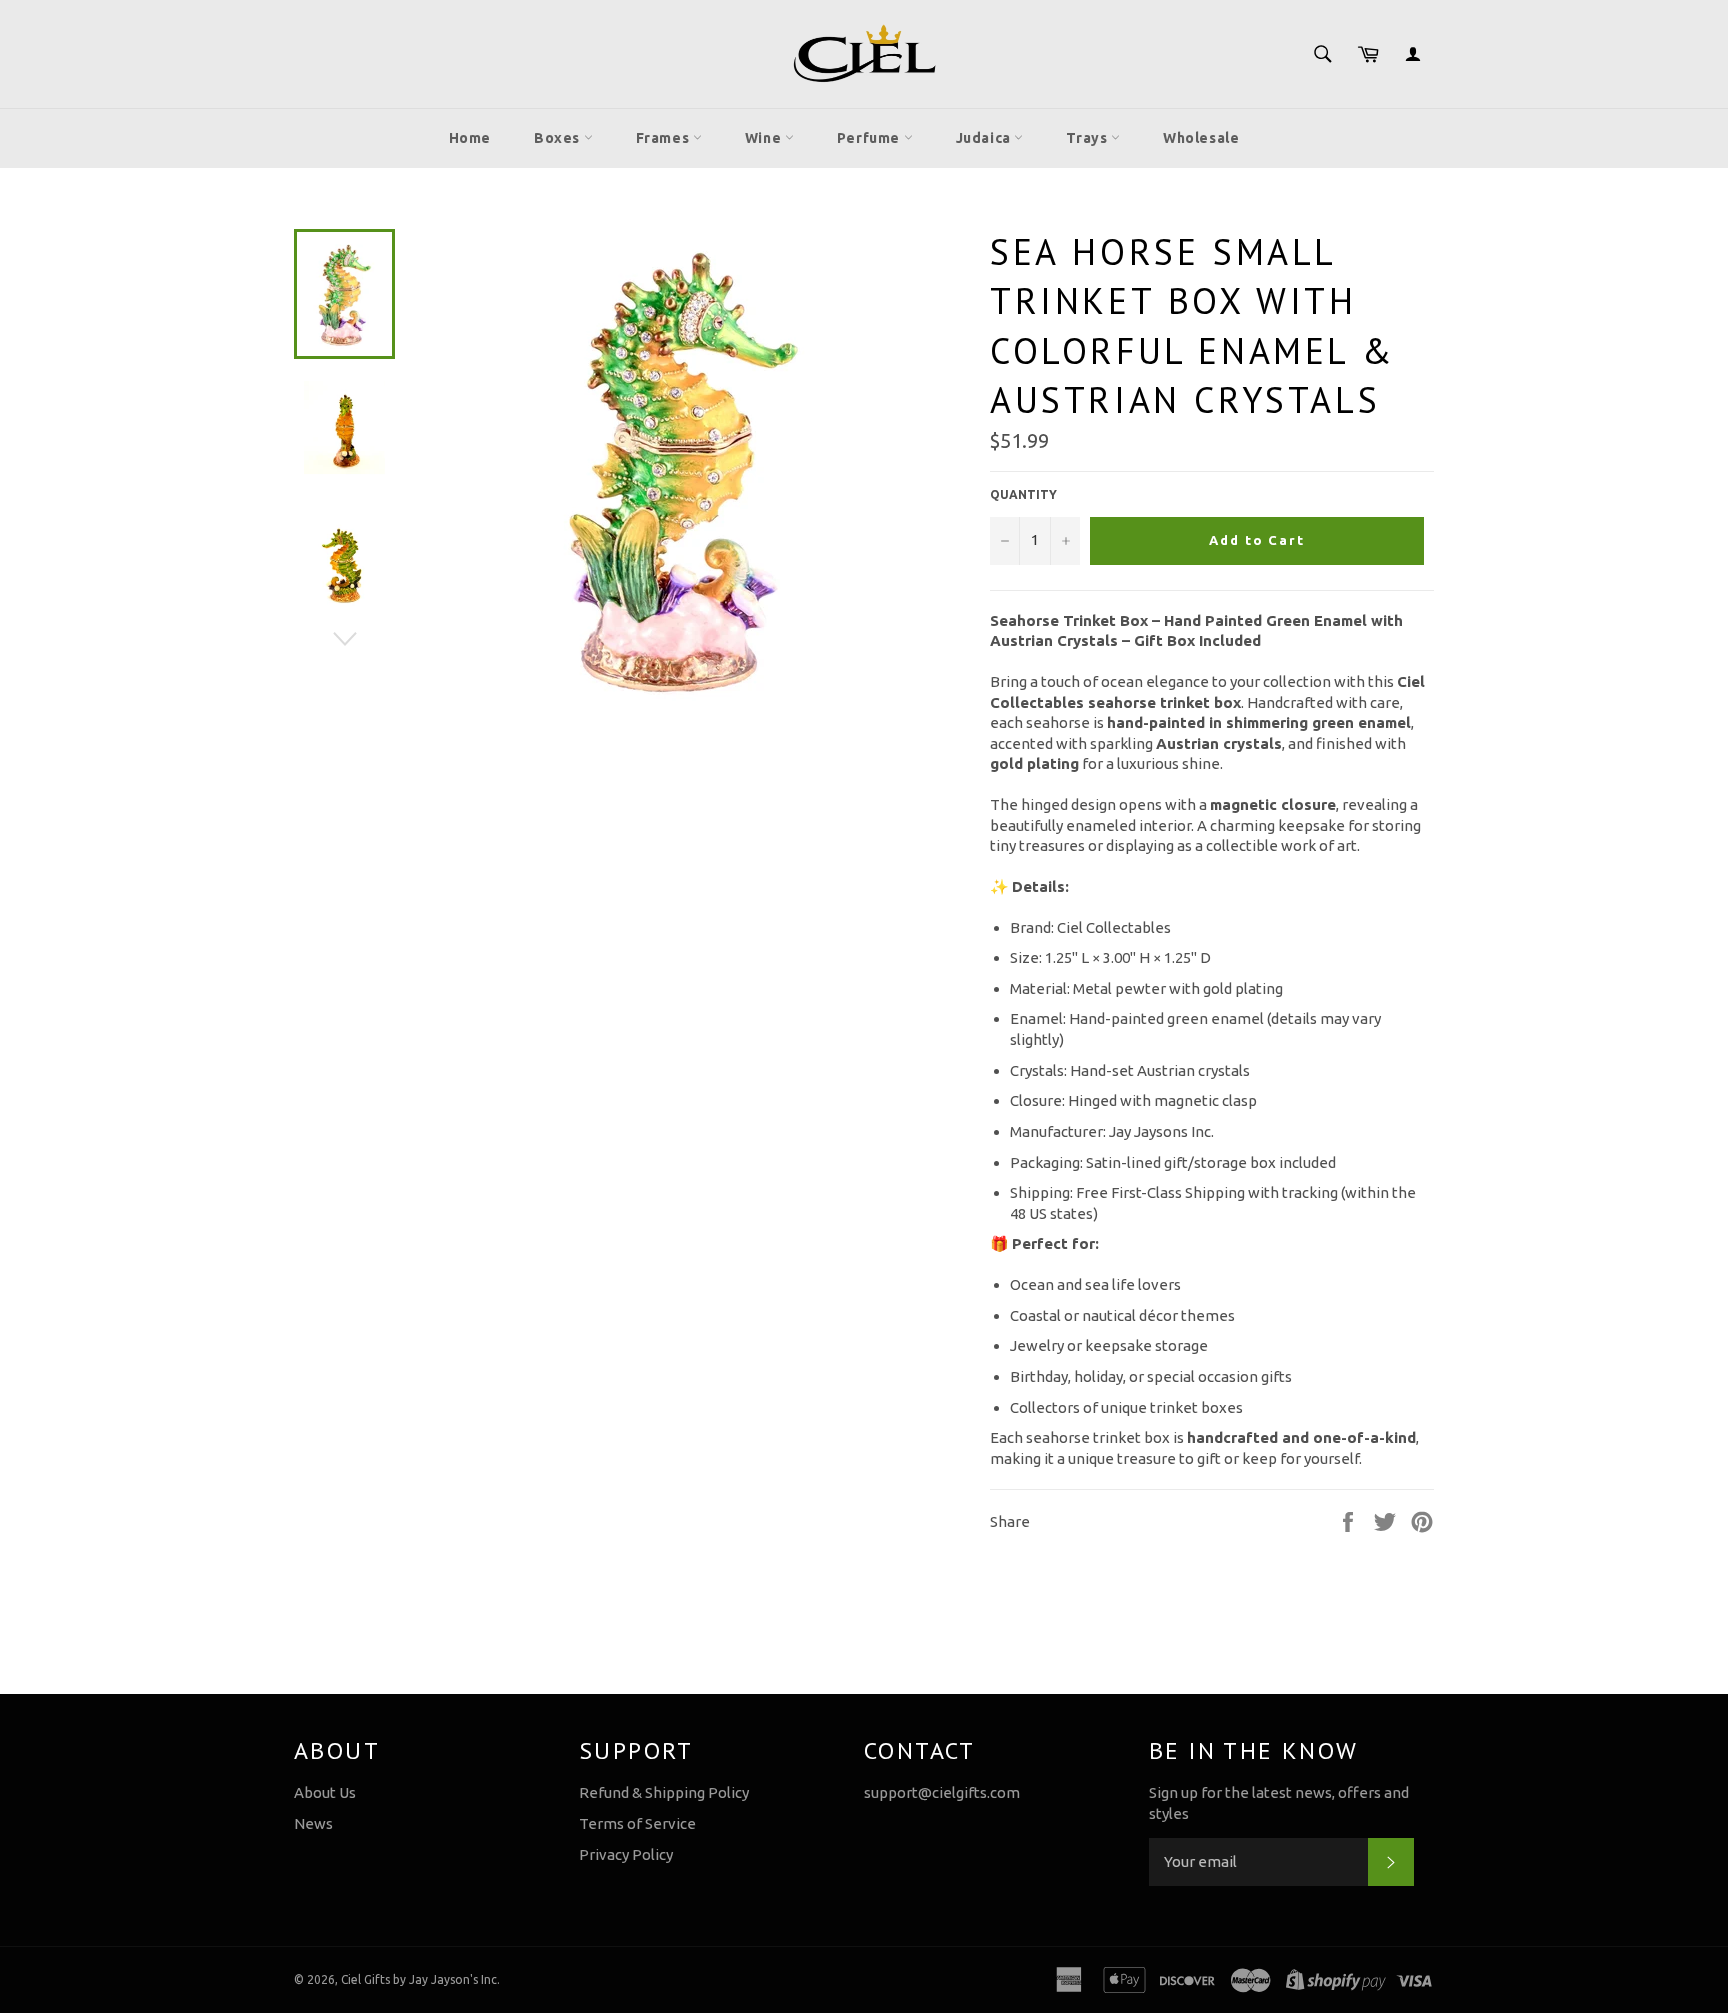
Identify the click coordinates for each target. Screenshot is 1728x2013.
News (313, 1823)
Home (470, 138)
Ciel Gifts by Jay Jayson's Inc (419, 1979)
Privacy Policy (626, 1854)
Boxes (559, 138)
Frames (664, 138)
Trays (1088, 138)
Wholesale (1201, 138)
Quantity (1023, 494)
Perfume (870, 138)
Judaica (985, 138)
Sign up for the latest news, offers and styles (1279, 1803)
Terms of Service (637, 1823)
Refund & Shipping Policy (664, 1792)
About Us (325, 1792)
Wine (765, 138)
